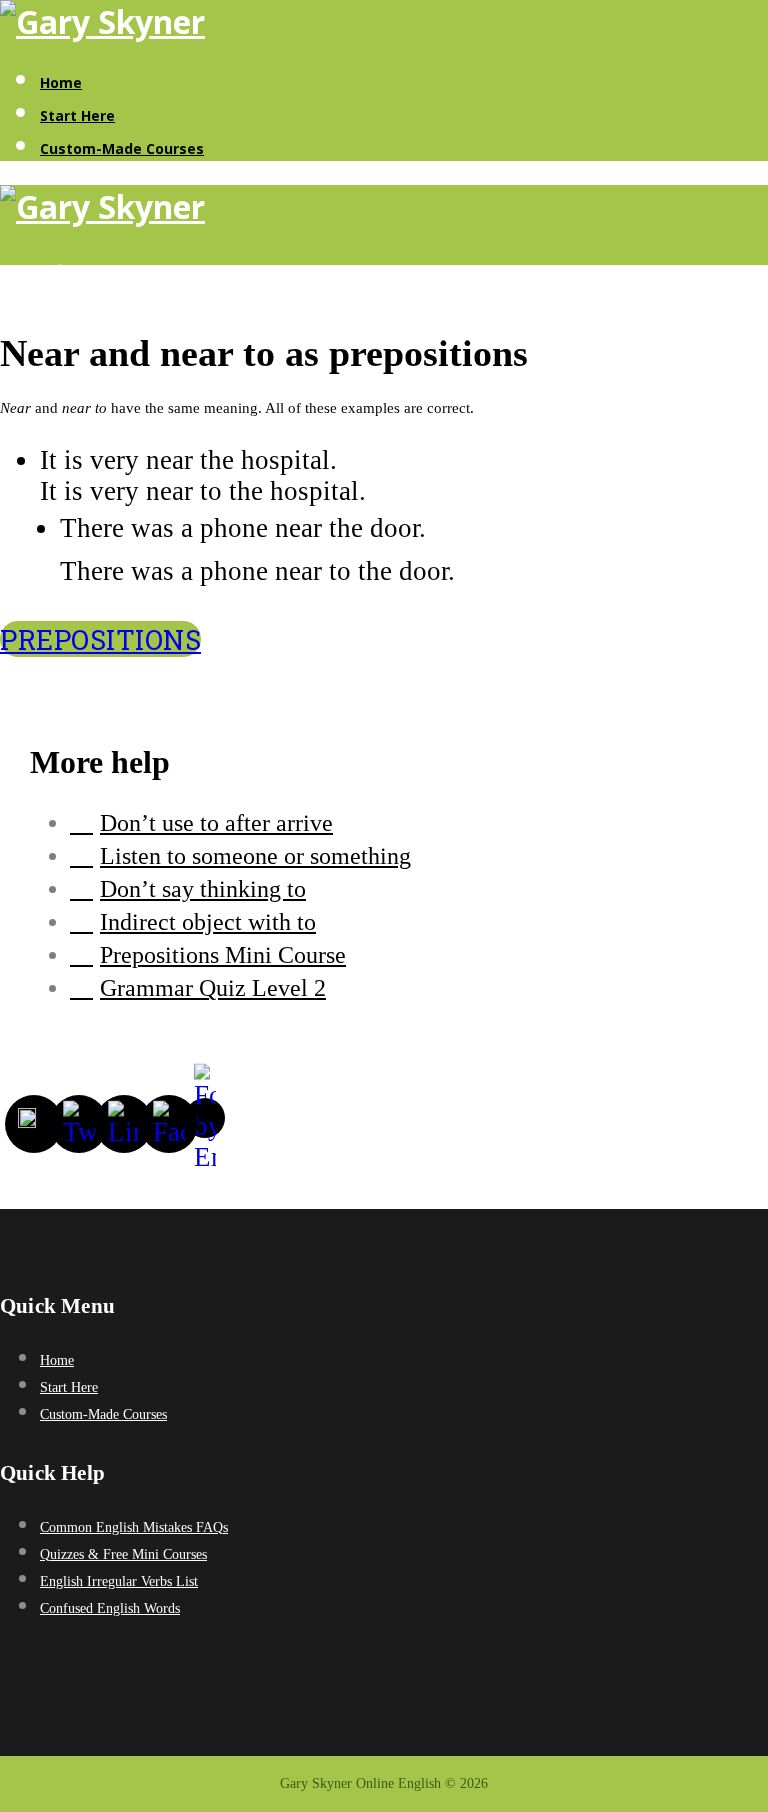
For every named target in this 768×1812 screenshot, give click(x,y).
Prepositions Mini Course (223, 955)
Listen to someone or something (255, 856)
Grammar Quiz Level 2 (213, 988)
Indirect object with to (208, 922)
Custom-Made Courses (122, 148)
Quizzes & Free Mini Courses (123, 1554)
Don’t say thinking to (203, 889)
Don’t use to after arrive (216, 823)
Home (61, 82)
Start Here (77, 115)
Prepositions (100, 639)
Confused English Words (110, 1608)
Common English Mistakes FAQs (134, 1527)
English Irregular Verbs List (119, 1581)
